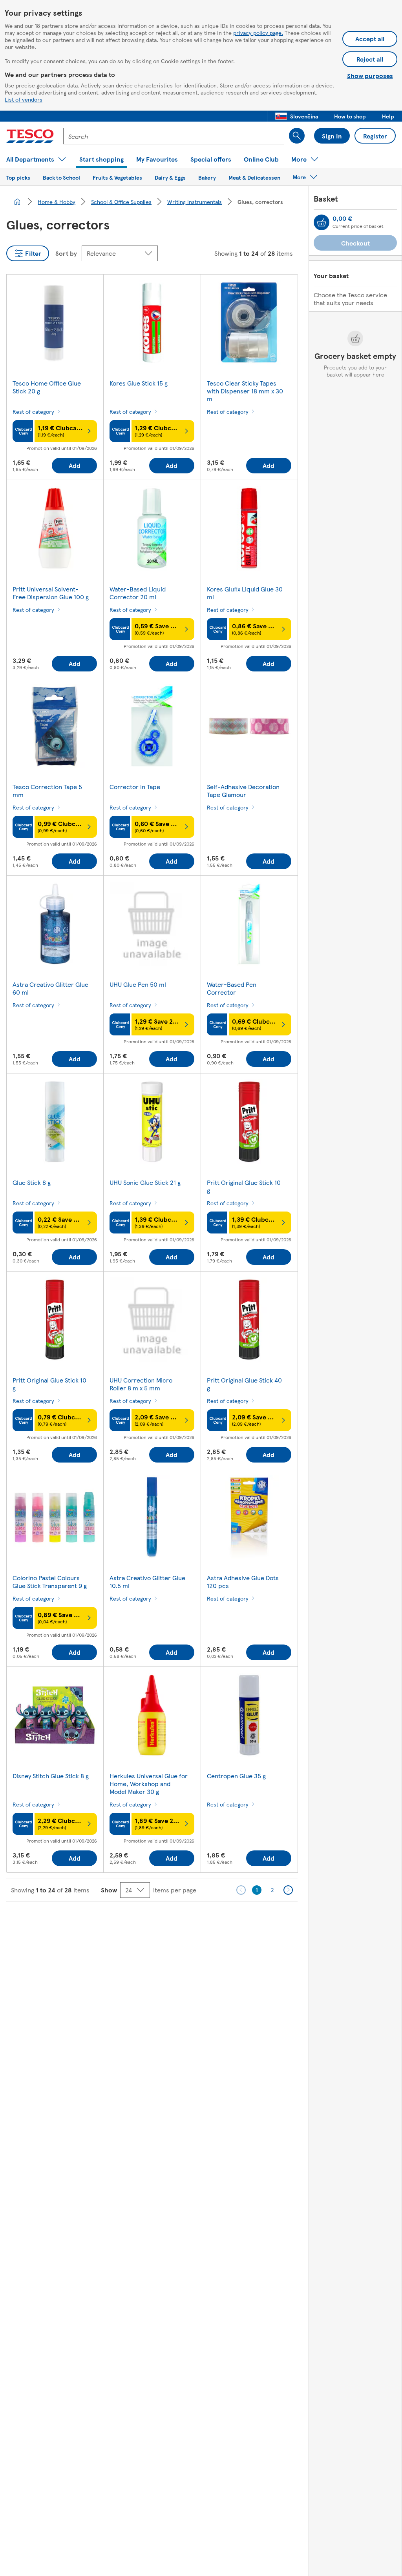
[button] (297, 116)
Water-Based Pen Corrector (232, 988)
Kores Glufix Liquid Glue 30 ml (245, 593)
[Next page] (288, 1890)
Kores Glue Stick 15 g (139, 383)
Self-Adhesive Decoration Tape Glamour (243, 790)
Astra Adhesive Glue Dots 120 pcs (243, 1582)
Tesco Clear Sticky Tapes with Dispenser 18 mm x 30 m (245, 391)
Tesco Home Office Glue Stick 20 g (47, 387)
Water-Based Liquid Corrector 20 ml (138, 593)
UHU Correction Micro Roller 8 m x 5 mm (141, 1384)
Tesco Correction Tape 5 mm (47, 790)
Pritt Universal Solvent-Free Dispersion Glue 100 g (51, 593)
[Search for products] (297, 136)
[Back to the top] (205, 1921)
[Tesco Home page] (30, 136)
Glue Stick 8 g (32, 1182)
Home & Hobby (57, 202)
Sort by (66, 253)
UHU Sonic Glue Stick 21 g (145, 1182)
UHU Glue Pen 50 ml (138, 984)
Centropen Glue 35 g (236, 1776)
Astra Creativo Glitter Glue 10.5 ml (147, 1582)
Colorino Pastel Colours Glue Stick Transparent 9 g (50, 1582)
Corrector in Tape (135, 787)
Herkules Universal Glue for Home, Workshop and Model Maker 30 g (149, 1784)
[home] (17, 202)
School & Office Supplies (121, 202)
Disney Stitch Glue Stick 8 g (51, 1776)
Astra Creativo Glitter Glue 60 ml (50, 988)
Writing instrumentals (195, 202)
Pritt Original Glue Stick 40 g (244, 1384)
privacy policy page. (258, 33)
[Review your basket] (322, 222)
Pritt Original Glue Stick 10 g (244, 1186)
